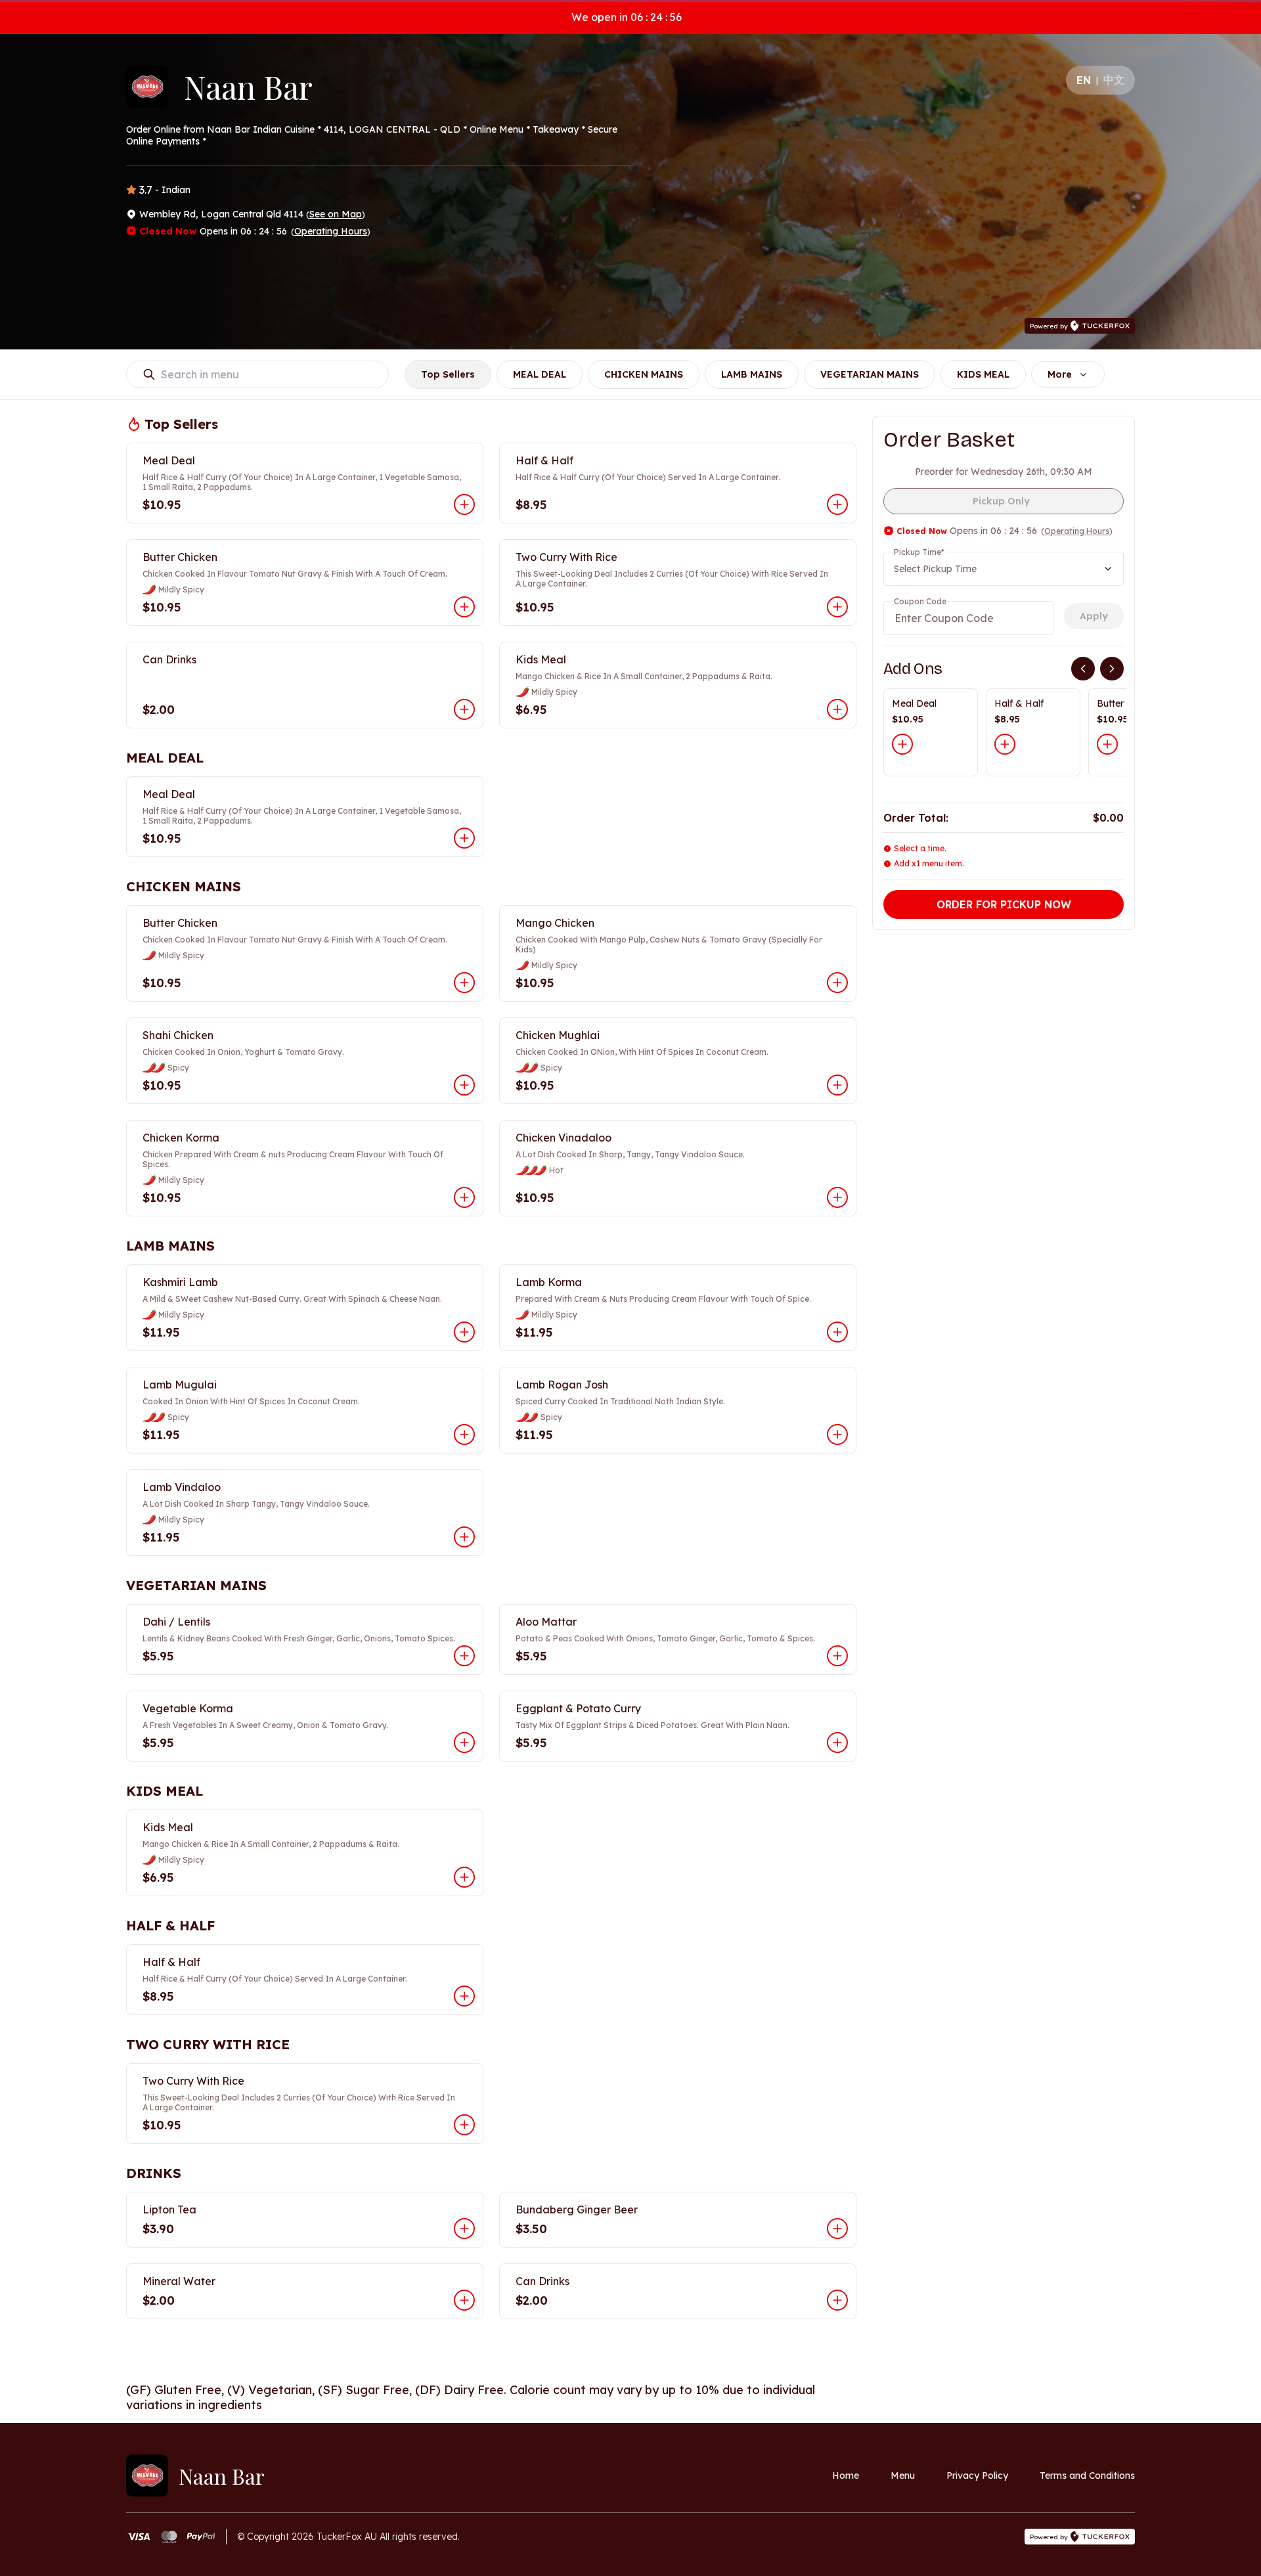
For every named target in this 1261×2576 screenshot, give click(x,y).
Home (846, 2476)
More (1060, 374)
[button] (305, 483)
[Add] (902, 744)
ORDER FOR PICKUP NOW (1004, 904)
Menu (903, 2476)
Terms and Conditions (1087, 2476)
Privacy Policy (977, 2476)
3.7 (146, 190)
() (336, 214)
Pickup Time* (919, 552)
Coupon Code (920, 601)
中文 (1114, 79)
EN (1084, 80)
